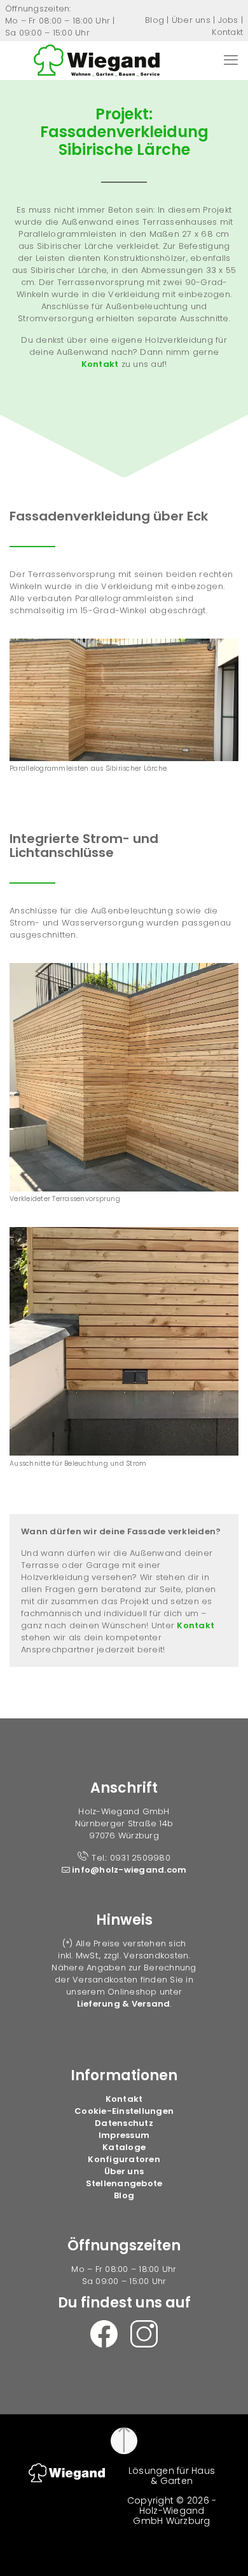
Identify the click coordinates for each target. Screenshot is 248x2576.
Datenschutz (124, 2123)
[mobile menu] (231, 60)
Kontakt (227, 32)
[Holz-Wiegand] (97, 60)
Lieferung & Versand (124, 2004)
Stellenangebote (124, 2183)
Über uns (191, 20)
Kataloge (124, 2147)
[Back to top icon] (124, 2441)
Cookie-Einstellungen (124, 2111)
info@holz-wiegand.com (128, 1870)
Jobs (228, 20)
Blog (155, 20)
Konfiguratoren (124, 2159)
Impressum (124, 2135)
